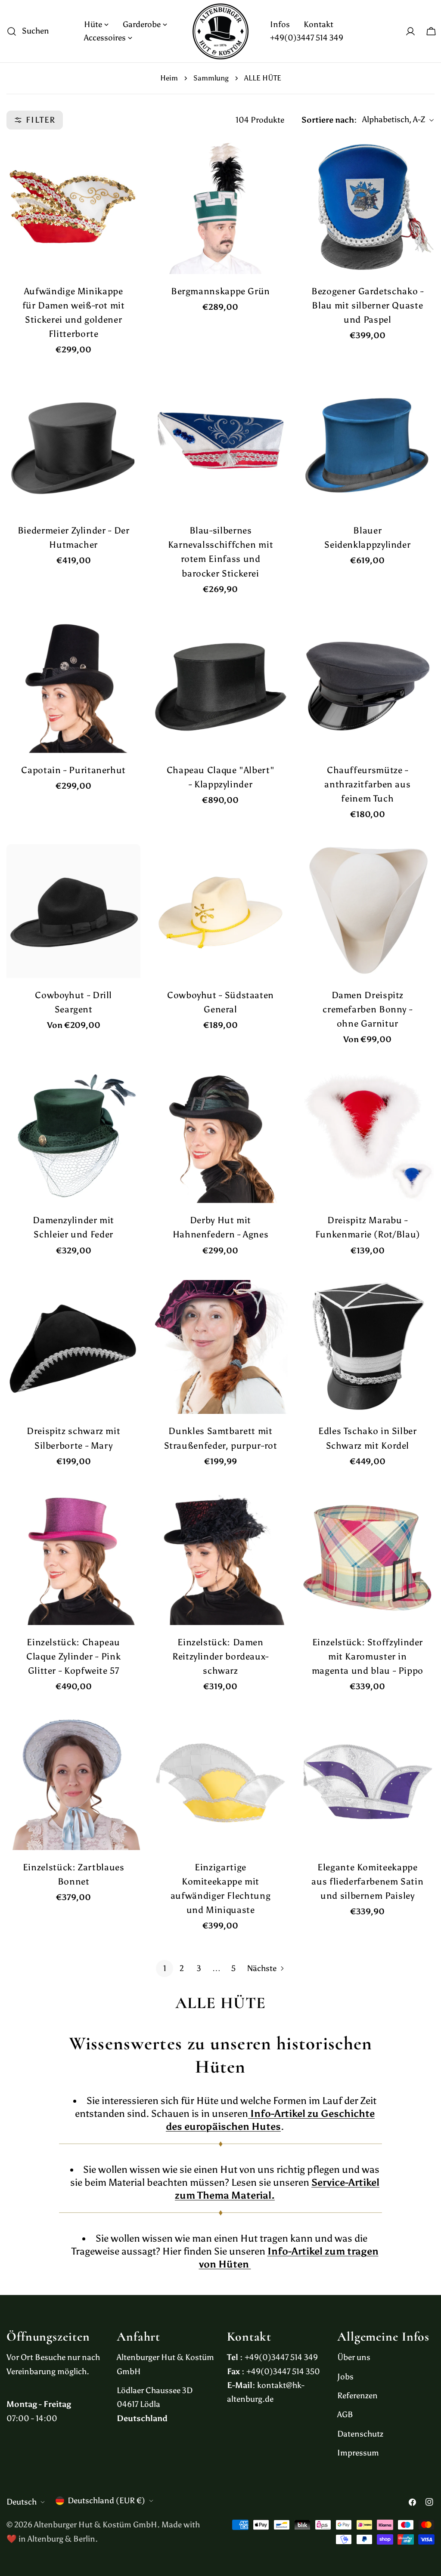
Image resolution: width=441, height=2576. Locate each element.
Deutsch (22, 2502)
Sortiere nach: (329, 120)
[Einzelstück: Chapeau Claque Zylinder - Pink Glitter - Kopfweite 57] (73, 1558)
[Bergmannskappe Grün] (220, 207)
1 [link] (165, 1968)
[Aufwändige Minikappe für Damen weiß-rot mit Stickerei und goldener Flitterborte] (73, 207)
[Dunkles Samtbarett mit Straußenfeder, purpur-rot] (220, 1347)
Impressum (358, 2453)
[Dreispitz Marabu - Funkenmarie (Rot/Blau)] (368, 1136)
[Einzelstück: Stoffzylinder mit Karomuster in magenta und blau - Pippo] (368, 1558)
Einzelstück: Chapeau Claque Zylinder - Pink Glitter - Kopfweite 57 (73, 1657)
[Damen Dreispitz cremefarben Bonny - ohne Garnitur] (368, 911)
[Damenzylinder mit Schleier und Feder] (73, 1136)
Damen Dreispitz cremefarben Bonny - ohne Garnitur (367, 1009)
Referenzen (357, 2396)
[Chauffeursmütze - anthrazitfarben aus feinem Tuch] (368, 686)
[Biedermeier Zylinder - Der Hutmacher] (73, 446)
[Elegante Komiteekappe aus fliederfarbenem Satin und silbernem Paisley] (368, 1783)
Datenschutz (360, 2434)
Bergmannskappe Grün (220, 291)
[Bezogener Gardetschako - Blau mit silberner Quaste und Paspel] (368, 207)
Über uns (354, 2357)
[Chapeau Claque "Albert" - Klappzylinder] (220, 686)
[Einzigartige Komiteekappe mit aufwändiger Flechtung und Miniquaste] (220, 1783)
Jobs (345, 2377)
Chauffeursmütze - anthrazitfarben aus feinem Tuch (367, 784)
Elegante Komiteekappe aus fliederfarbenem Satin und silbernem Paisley (367, 1882)
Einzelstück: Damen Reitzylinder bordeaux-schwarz (220, 1657)
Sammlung (211, 78)
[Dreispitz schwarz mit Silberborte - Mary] (73, 1347)
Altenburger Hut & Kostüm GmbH (96, 2525)
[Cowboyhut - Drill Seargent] (73, 911)
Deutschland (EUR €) (106, 2500)
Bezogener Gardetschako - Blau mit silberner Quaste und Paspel (367, 305)
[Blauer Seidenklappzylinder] (368, 446)
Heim (169, 78)
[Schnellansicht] (128, 158)
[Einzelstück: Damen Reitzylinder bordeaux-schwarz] (220, 1558)
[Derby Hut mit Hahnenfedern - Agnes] (220, 1136)
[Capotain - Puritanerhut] (73, 686)
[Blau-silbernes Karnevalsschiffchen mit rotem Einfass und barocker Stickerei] (220, 446)
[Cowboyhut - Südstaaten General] (220, 911)
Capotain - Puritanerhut (73, 770)
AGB (345, 2414)
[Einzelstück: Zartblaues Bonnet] (73, 1783)
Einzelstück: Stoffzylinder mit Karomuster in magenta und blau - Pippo (368, 1657)
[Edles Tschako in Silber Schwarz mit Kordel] (368, 1347)
